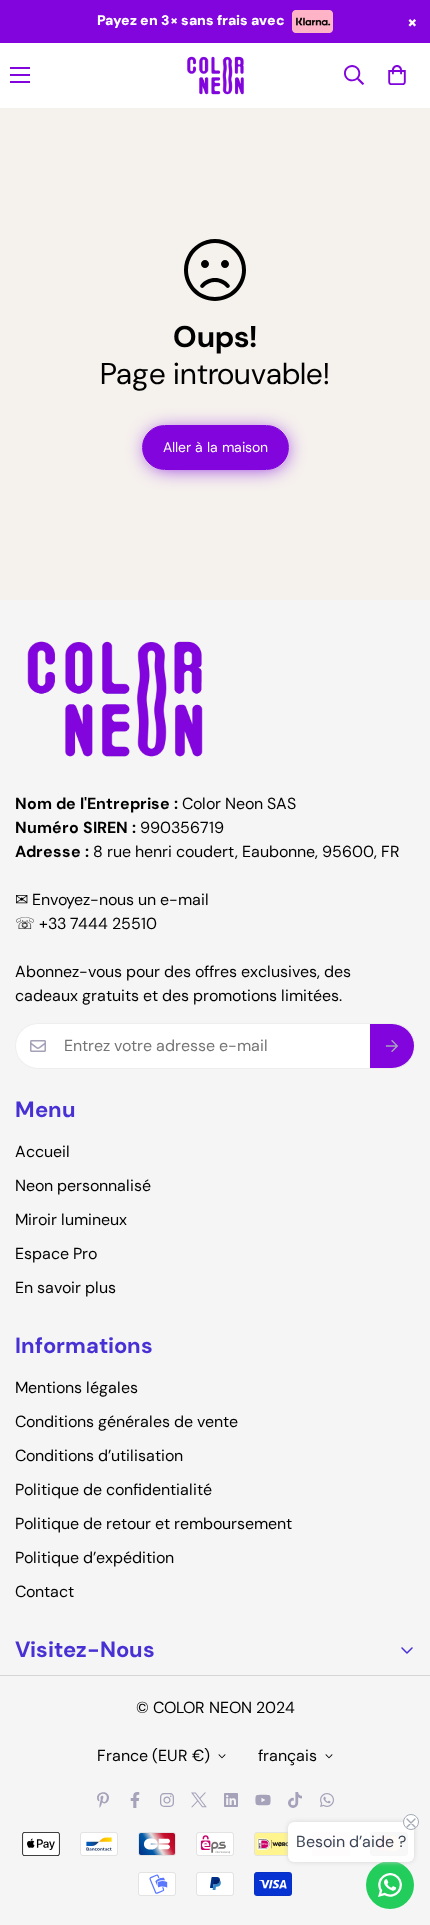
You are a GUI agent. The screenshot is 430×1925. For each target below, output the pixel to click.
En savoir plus (65, 1287)
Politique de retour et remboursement (153, 1523)
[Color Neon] (215, 75)
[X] (199, 1800)
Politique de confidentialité (113, 1489)
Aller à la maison (215, 447)
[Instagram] (167, 1800)
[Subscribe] (392, 1046)
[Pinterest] (103, 1800)
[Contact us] (390, 1885)
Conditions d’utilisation (99, 1455)
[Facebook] (135, 1800)
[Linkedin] (231, 1800)
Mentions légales (76, 1387)
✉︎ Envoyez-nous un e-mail (112, 899)
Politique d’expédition (94, 1557)
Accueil (42, 1151)
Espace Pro (56, 1253)
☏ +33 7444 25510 (86, 923)
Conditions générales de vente (126, 1421)
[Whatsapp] (327, 1800)
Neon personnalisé (83, 1185)
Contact (44, 1591)
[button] (397, 75)
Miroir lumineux (71, 1219)
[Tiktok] (295, 1800)
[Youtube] (263, 1800)
